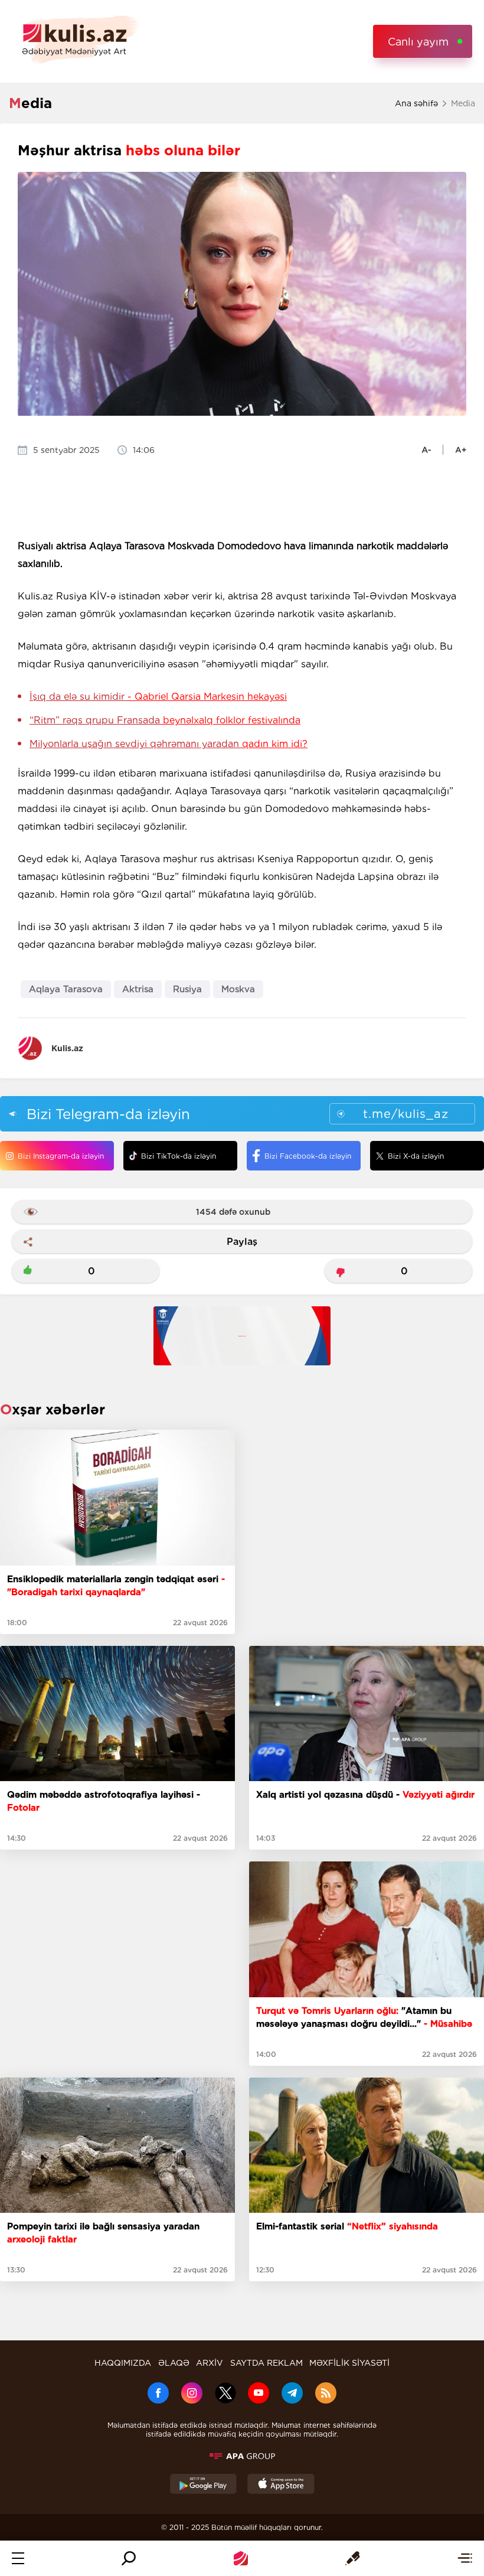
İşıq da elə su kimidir (158, 697)
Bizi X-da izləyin (416, 1156)
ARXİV (210, 2363)
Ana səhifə (416, 103)
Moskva (238, 989)
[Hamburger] (18, 2558)
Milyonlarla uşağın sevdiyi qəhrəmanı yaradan (169, 744)
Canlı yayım (418, 42)
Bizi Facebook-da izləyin (308, 1156)
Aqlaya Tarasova (66, 989)
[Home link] (241, 2558)
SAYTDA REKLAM (266, 2363)
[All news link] (465, 2558)
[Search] (129, 2558)
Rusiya (187, 989)
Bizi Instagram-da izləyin (61, 1156)
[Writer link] (353, 2558)
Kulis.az (67, 1048)
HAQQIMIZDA (123, 2363)
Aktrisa (138, 989)
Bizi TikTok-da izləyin (179, 1156)
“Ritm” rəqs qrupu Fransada (165, 720)
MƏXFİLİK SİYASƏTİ (349, 2363)
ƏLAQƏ (174, 2363)
